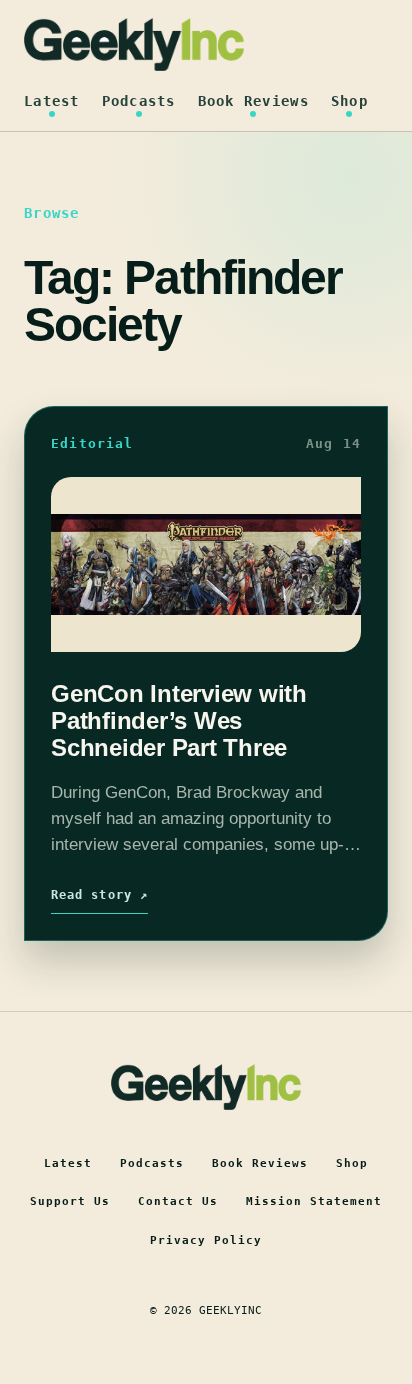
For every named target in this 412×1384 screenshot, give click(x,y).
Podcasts (139, 101)
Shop (349, 101)
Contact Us (178, 1201)
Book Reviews (253, 101)
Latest (52, 101)
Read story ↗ (99, 895)
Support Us (70, 1201)
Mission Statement (314, 1201)
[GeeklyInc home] (134, 44)
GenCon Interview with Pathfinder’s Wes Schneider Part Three (179, 721)
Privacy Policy (206, 1240)
